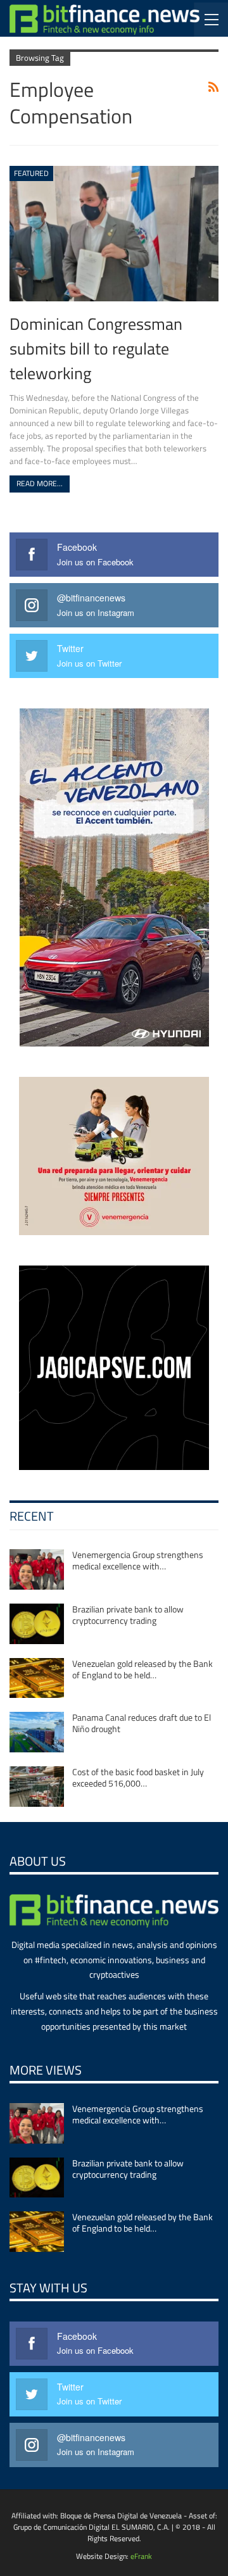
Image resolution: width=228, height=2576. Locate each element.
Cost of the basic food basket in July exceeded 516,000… (138, 1777)
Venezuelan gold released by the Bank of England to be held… (142, 1669)
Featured (31, 173)
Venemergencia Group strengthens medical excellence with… (138, 1560)
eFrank (141, 2556)
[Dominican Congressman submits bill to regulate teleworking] (114, 234)
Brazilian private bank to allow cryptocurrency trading (128, 1615)
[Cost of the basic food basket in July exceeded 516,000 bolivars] (37, 1787)
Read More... (40, 483)
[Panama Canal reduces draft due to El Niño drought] (37, 1732)
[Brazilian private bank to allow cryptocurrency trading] (37, 1624)
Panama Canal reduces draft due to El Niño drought (142, 1723)
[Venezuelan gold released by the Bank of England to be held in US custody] (37, 1678)
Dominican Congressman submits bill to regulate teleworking (96, 348)
